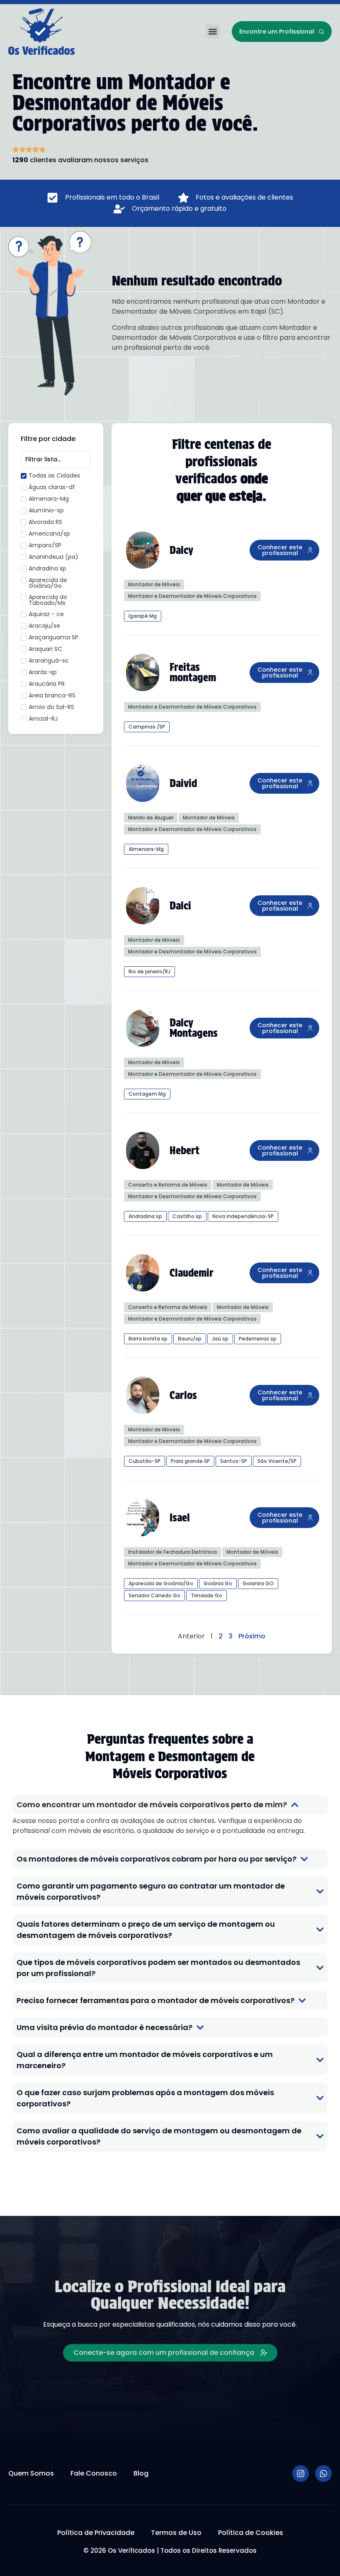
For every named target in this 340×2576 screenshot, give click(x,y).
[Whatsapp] (323, 2474)
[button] (212, 31)
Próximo (252, 1636)
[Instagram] (301, 2474)
